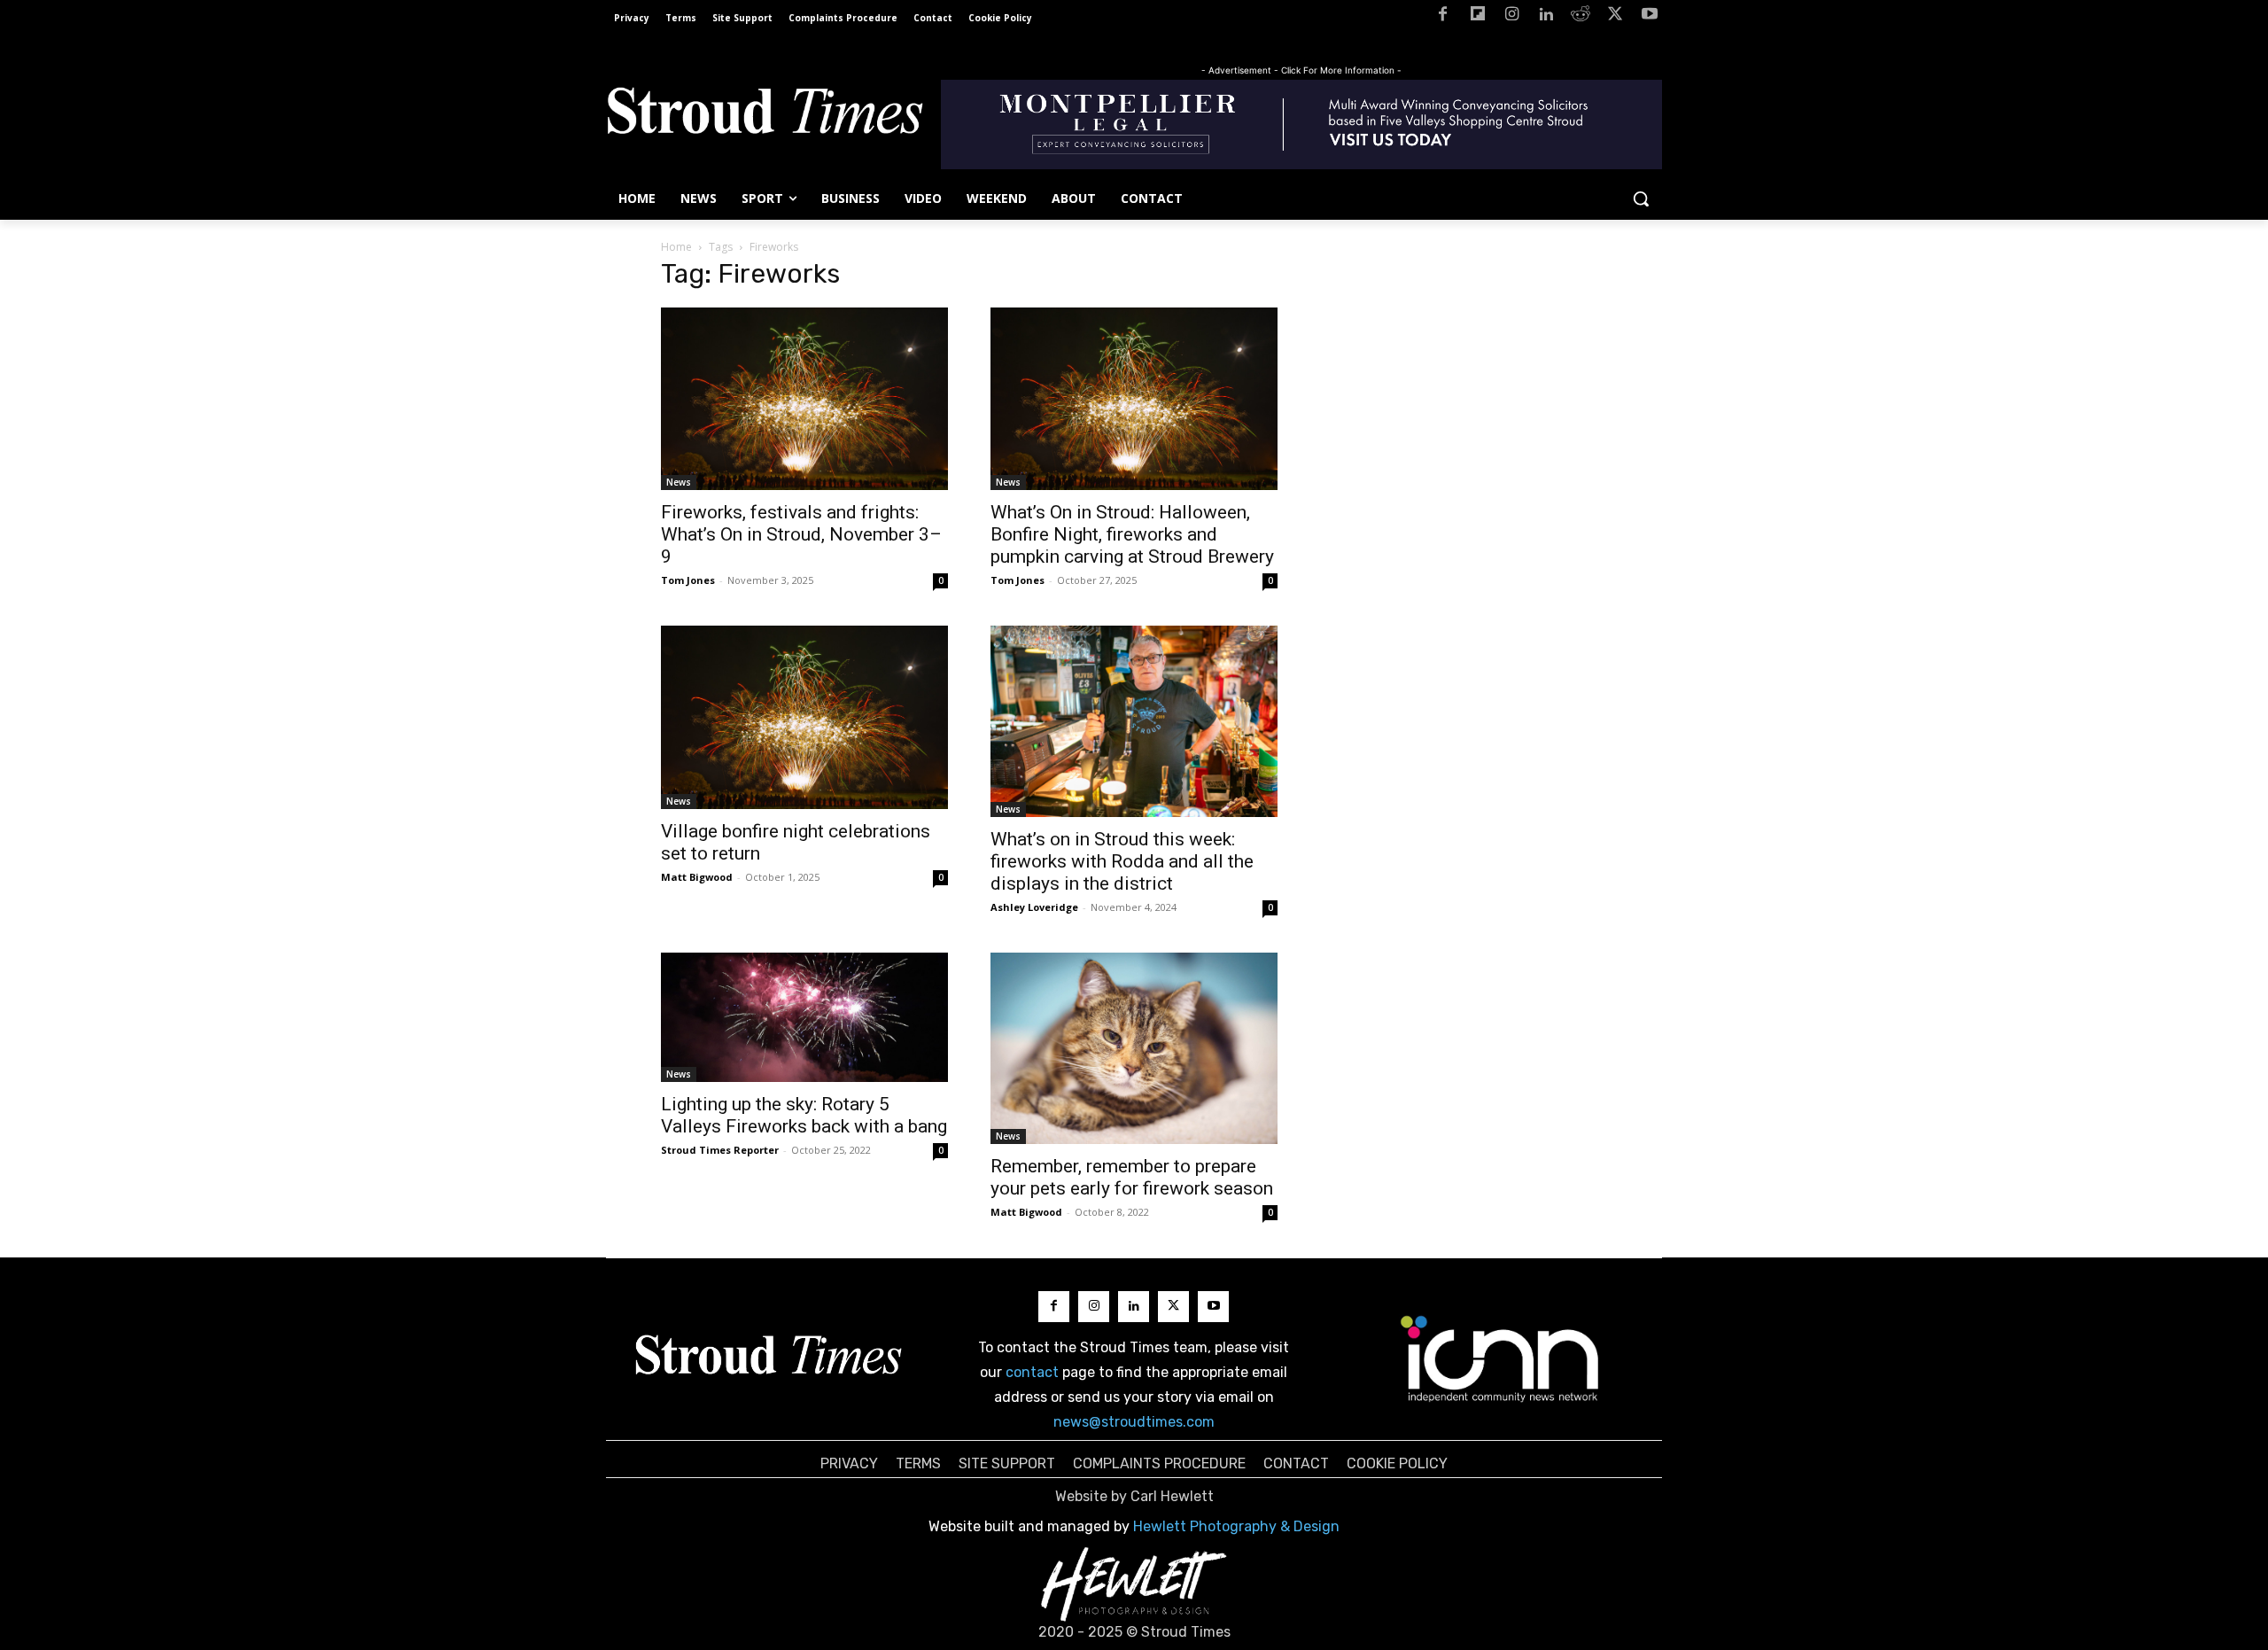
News (679, 482)
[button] (1641, 198)
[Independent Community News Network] (1500, 1358)
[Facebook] (1443, 17)
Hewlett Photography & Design (1236, 1526)
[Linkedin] (1546, 17)
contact (1032, 1372)
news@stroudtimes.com (1134, 1422)
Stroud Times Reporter (720, 1150)
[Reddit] (1581, 17)
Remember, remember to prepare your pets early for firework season (1132, 1177)
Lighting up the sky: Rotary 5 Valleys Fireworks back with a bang (804, 1115)
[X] (1615, 17)
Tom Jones (688, 580)
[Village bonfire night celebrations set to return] (804, 717)
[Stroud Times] (765, 115)
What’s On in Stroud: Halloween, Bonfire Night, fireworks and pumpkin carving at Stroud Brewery (1132, 534)
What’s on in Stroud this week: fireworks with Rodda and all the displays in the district (1122, 861)
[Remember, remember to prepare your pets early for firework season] (1134, 1048)
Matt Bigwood (697, 877)
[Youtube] (1649, 17)
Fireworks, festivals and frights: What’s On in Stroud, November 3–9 (801, 534)
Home (676, 247)
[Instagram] (1512, 17)
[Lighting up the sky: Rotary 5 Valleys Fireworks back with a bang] (804, 1017)
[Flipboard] (1477, 17)
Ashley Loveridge (1034, 907)
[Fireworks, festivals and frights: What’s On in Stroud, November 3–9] (804, 399)
